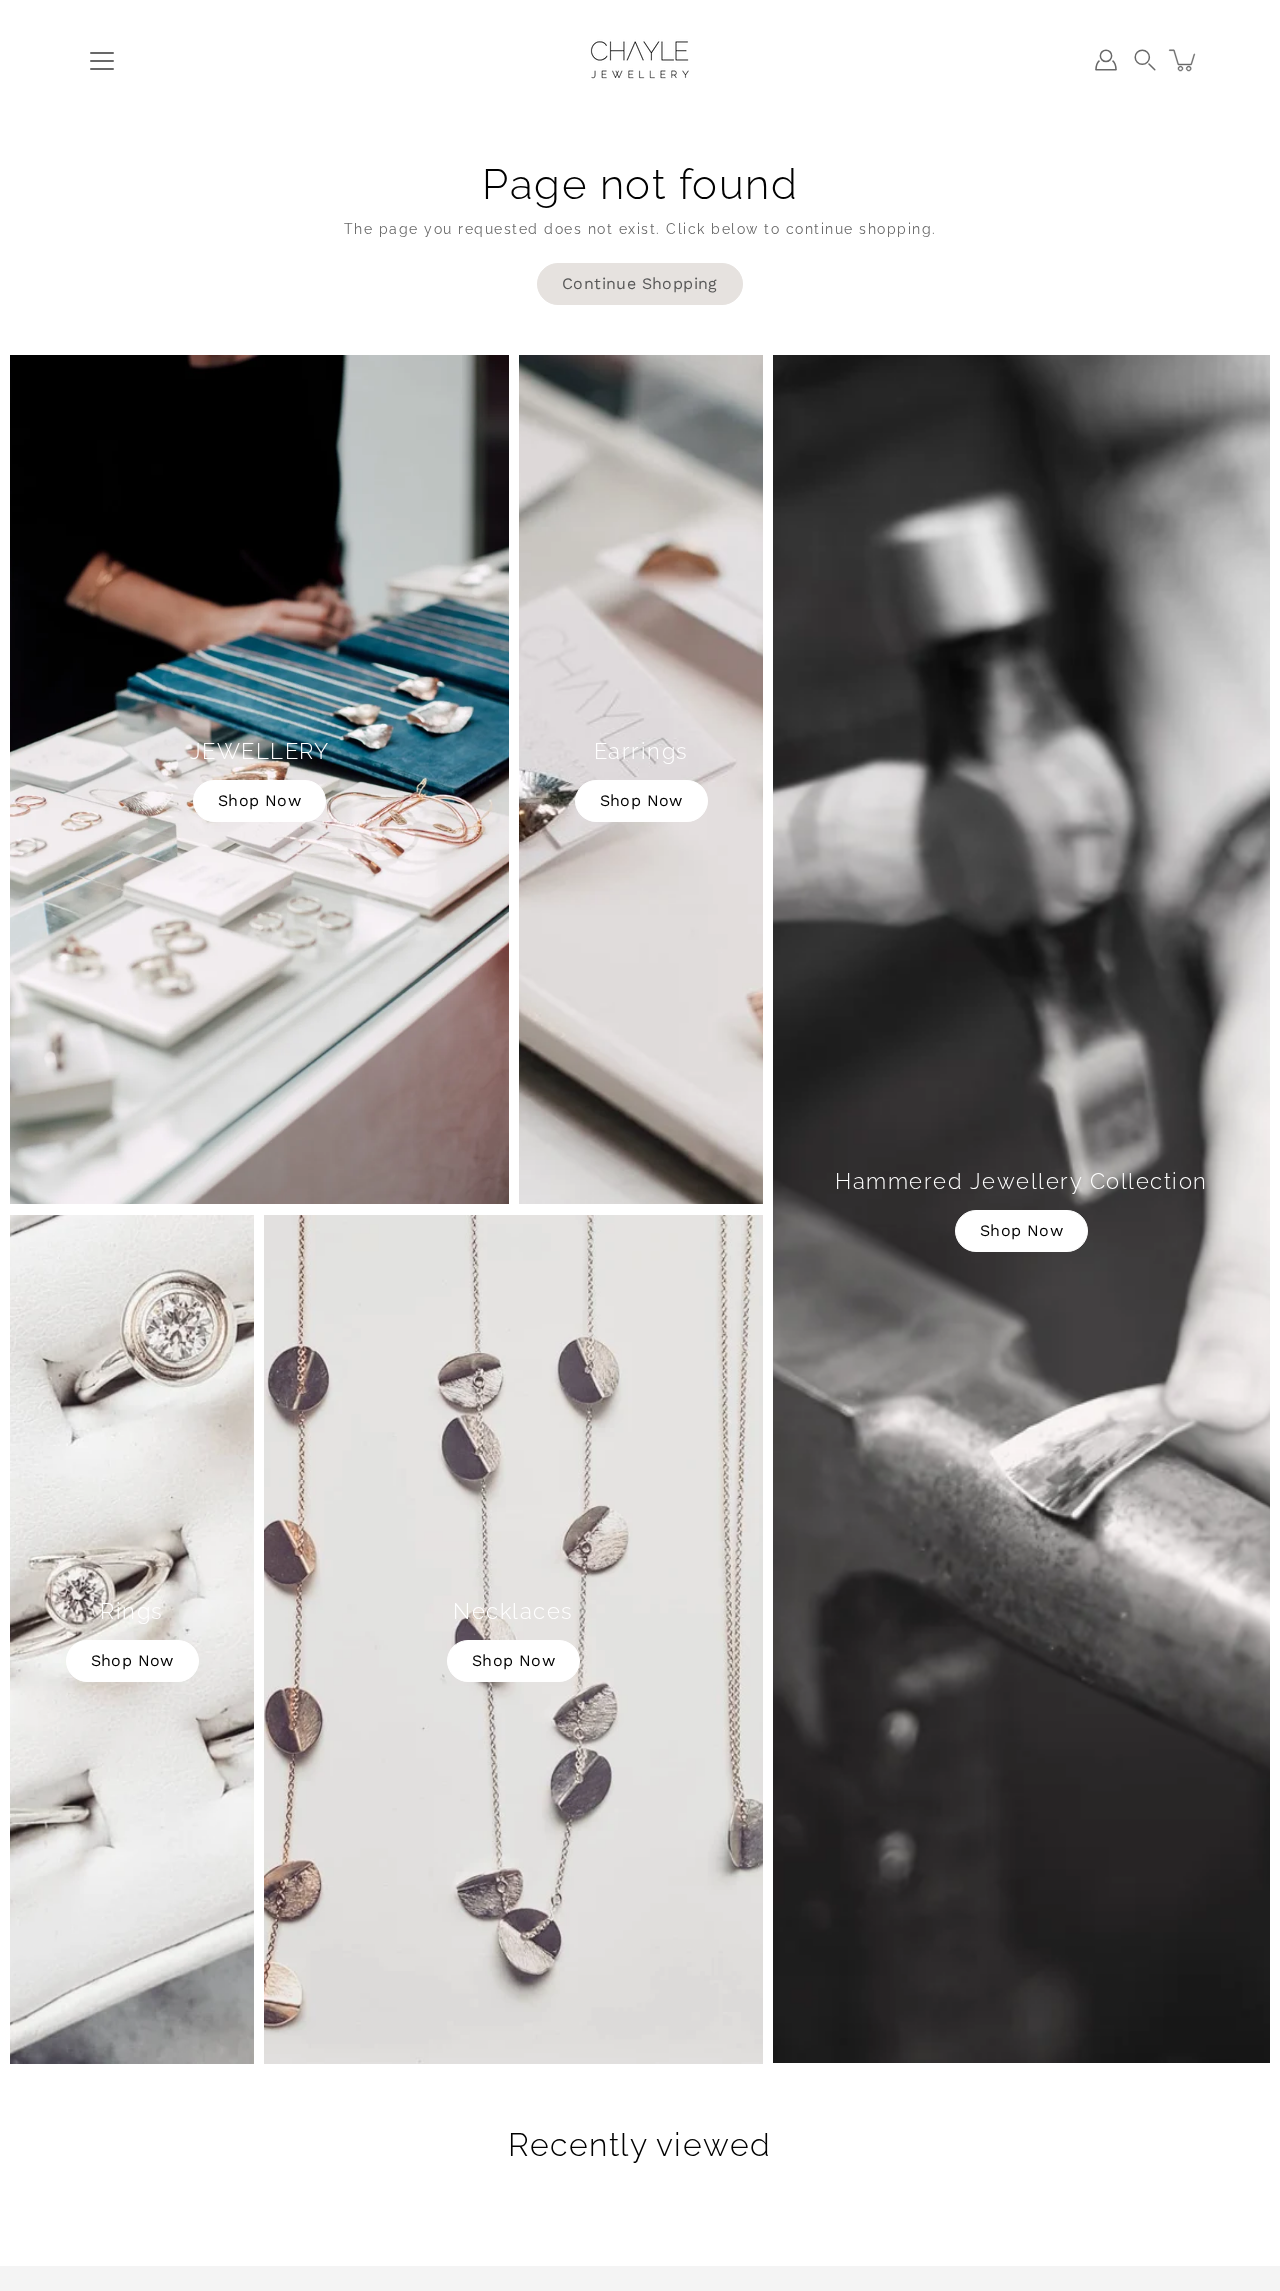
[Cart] (1184, 60)
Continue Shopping (640, 283)
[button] (1145, 60)
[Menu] (102, 61)
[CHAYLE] (640, 60)
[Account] (1106, 60)
